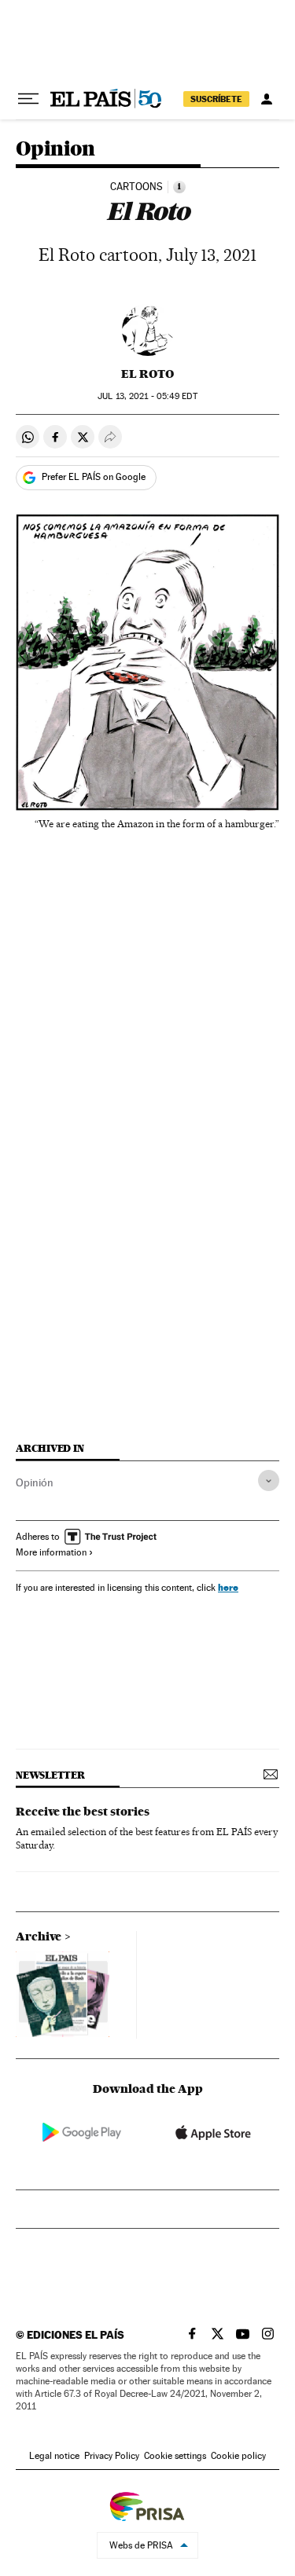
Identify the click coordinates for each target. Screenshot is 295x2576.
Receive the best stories (83, 1812)
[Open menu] (28, 99)
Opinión (35, 1482)
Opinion (55, 150)
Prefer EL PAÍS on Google (94, 477)
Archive (39, 1937)
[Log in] (267, 99)
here (228, 1587)
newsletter (50, 1775)
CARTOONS (136, 187)
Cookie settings (175, 2456)
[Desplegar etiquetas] (269, 1480)
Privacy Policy (112, 2456)
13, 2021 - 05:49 (147, 396)
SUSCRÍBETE (216, 99)
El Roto (147, 374)
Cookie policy (238, 2456)
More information (51, 1552)
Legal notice (54, 2456)
